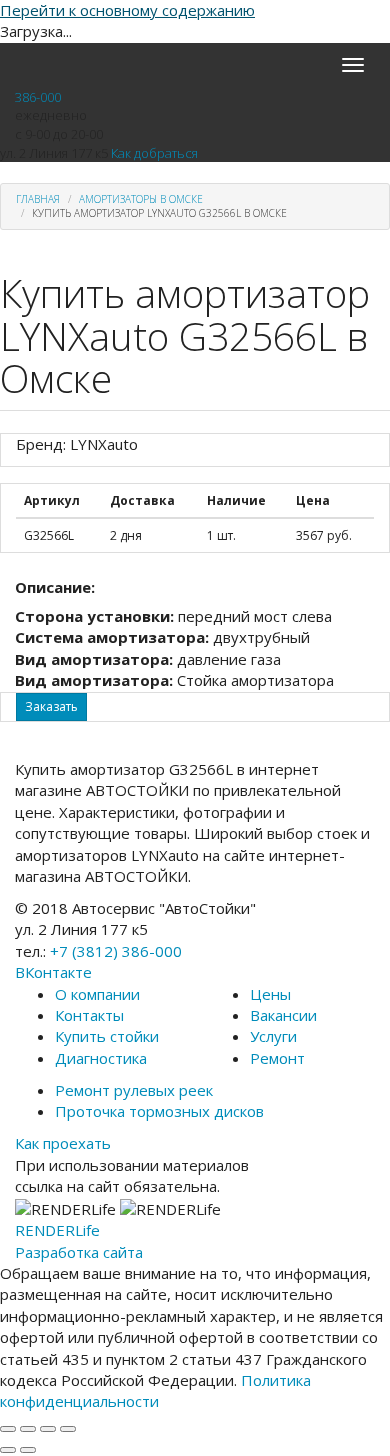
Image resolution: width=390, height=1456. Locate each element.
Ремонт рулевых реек (134, 1090)
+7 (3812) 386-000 (116, 951)
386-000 (38, 97)
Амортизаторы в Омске (141, 199)
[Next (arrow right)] (28, 1450)
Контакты (89, 1015)
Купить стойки (107, 1036)
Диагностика (101, 1058)
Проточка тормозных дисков (159, 1111)
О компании (97, 994)
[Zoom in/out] (68, 1429)
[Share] (28, 1429)
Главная (38, 199)
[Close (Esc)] (8, 1429)
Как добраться (154, 153)
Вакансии (283, 1015)
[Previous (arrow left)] (8, 1450)
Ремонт (277, 1058)
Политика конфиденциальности (155, 1390)
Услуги (273, 1036)
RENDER (57, 1230)
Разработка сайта (79, 1252)
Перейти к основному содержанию (127, 10)
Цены (270, 994)
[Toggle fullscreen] (48, 1429)
